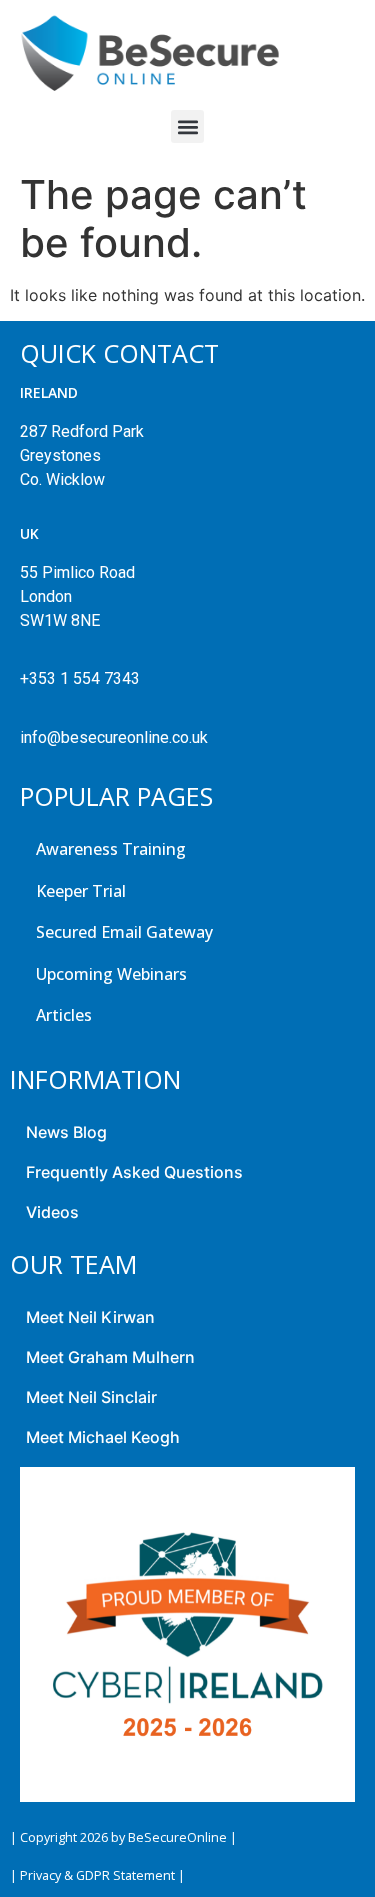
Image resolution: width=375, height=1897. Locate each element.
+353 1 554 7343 (80, 678)
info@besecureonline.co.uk (114, 737)
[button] (187, 126)
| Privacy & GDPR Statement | (97, 1875)
